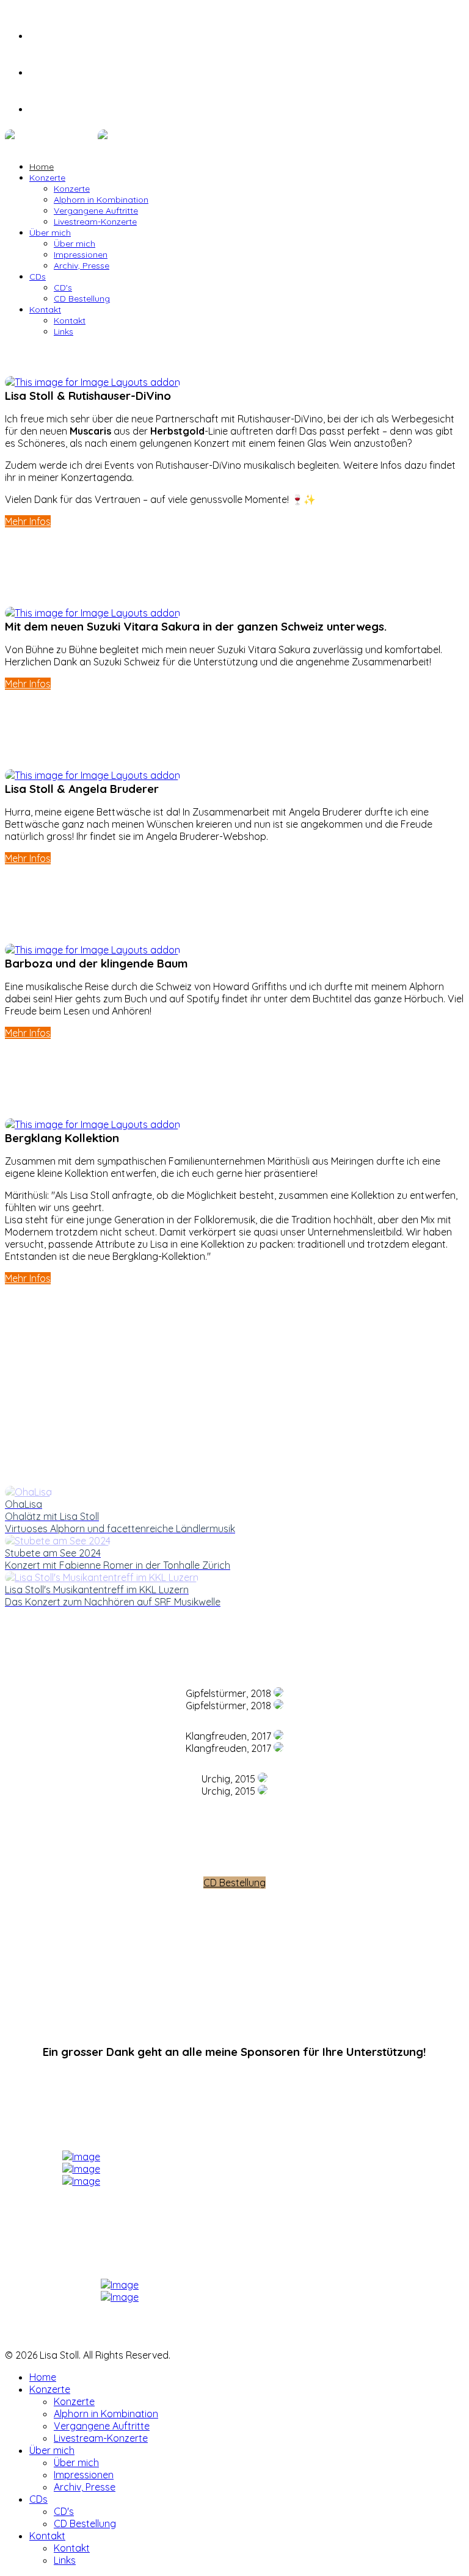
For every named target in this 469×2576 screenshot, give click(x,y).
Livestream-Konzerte (95, 222)
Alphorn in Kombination (101, 200)
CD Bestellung (82, 298)
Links (64, 331)
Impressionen (81, 255)
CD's (63, 288)
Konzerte (47, 178)
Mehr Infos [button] (28, 521)
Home (42, 167)
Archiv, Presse (82, 266)
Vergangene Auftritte (96, 211)
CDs (38, 277)
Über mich (50, 233)
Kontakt (45, 309)
